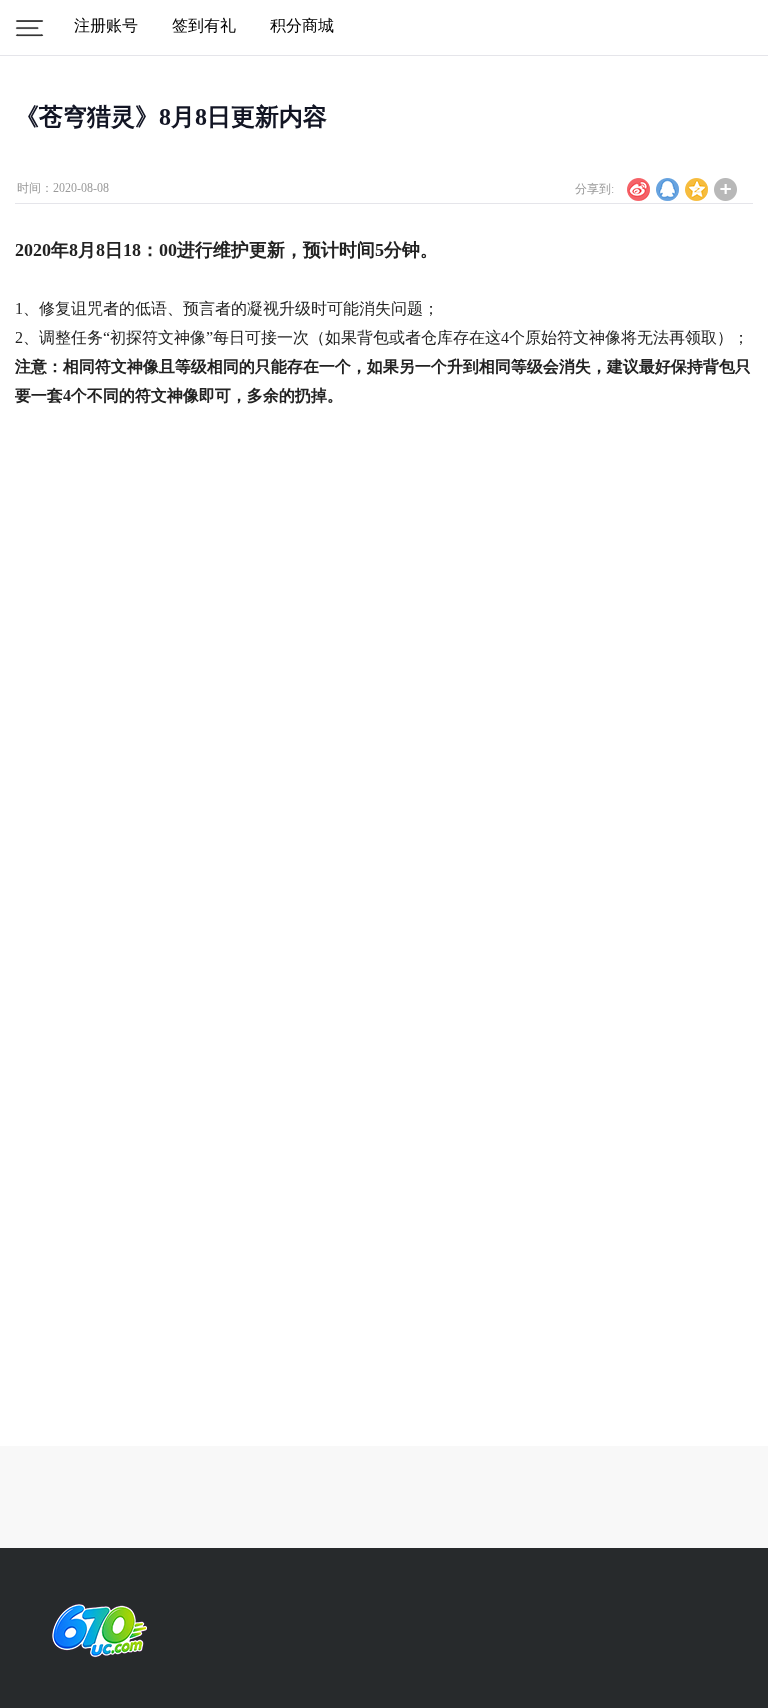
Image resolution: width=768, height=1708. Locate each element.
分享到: (594, 189)
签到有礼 (204, 25)
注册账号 (106, 25)
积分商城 (302, 25)
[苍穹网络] (94, 1630)
